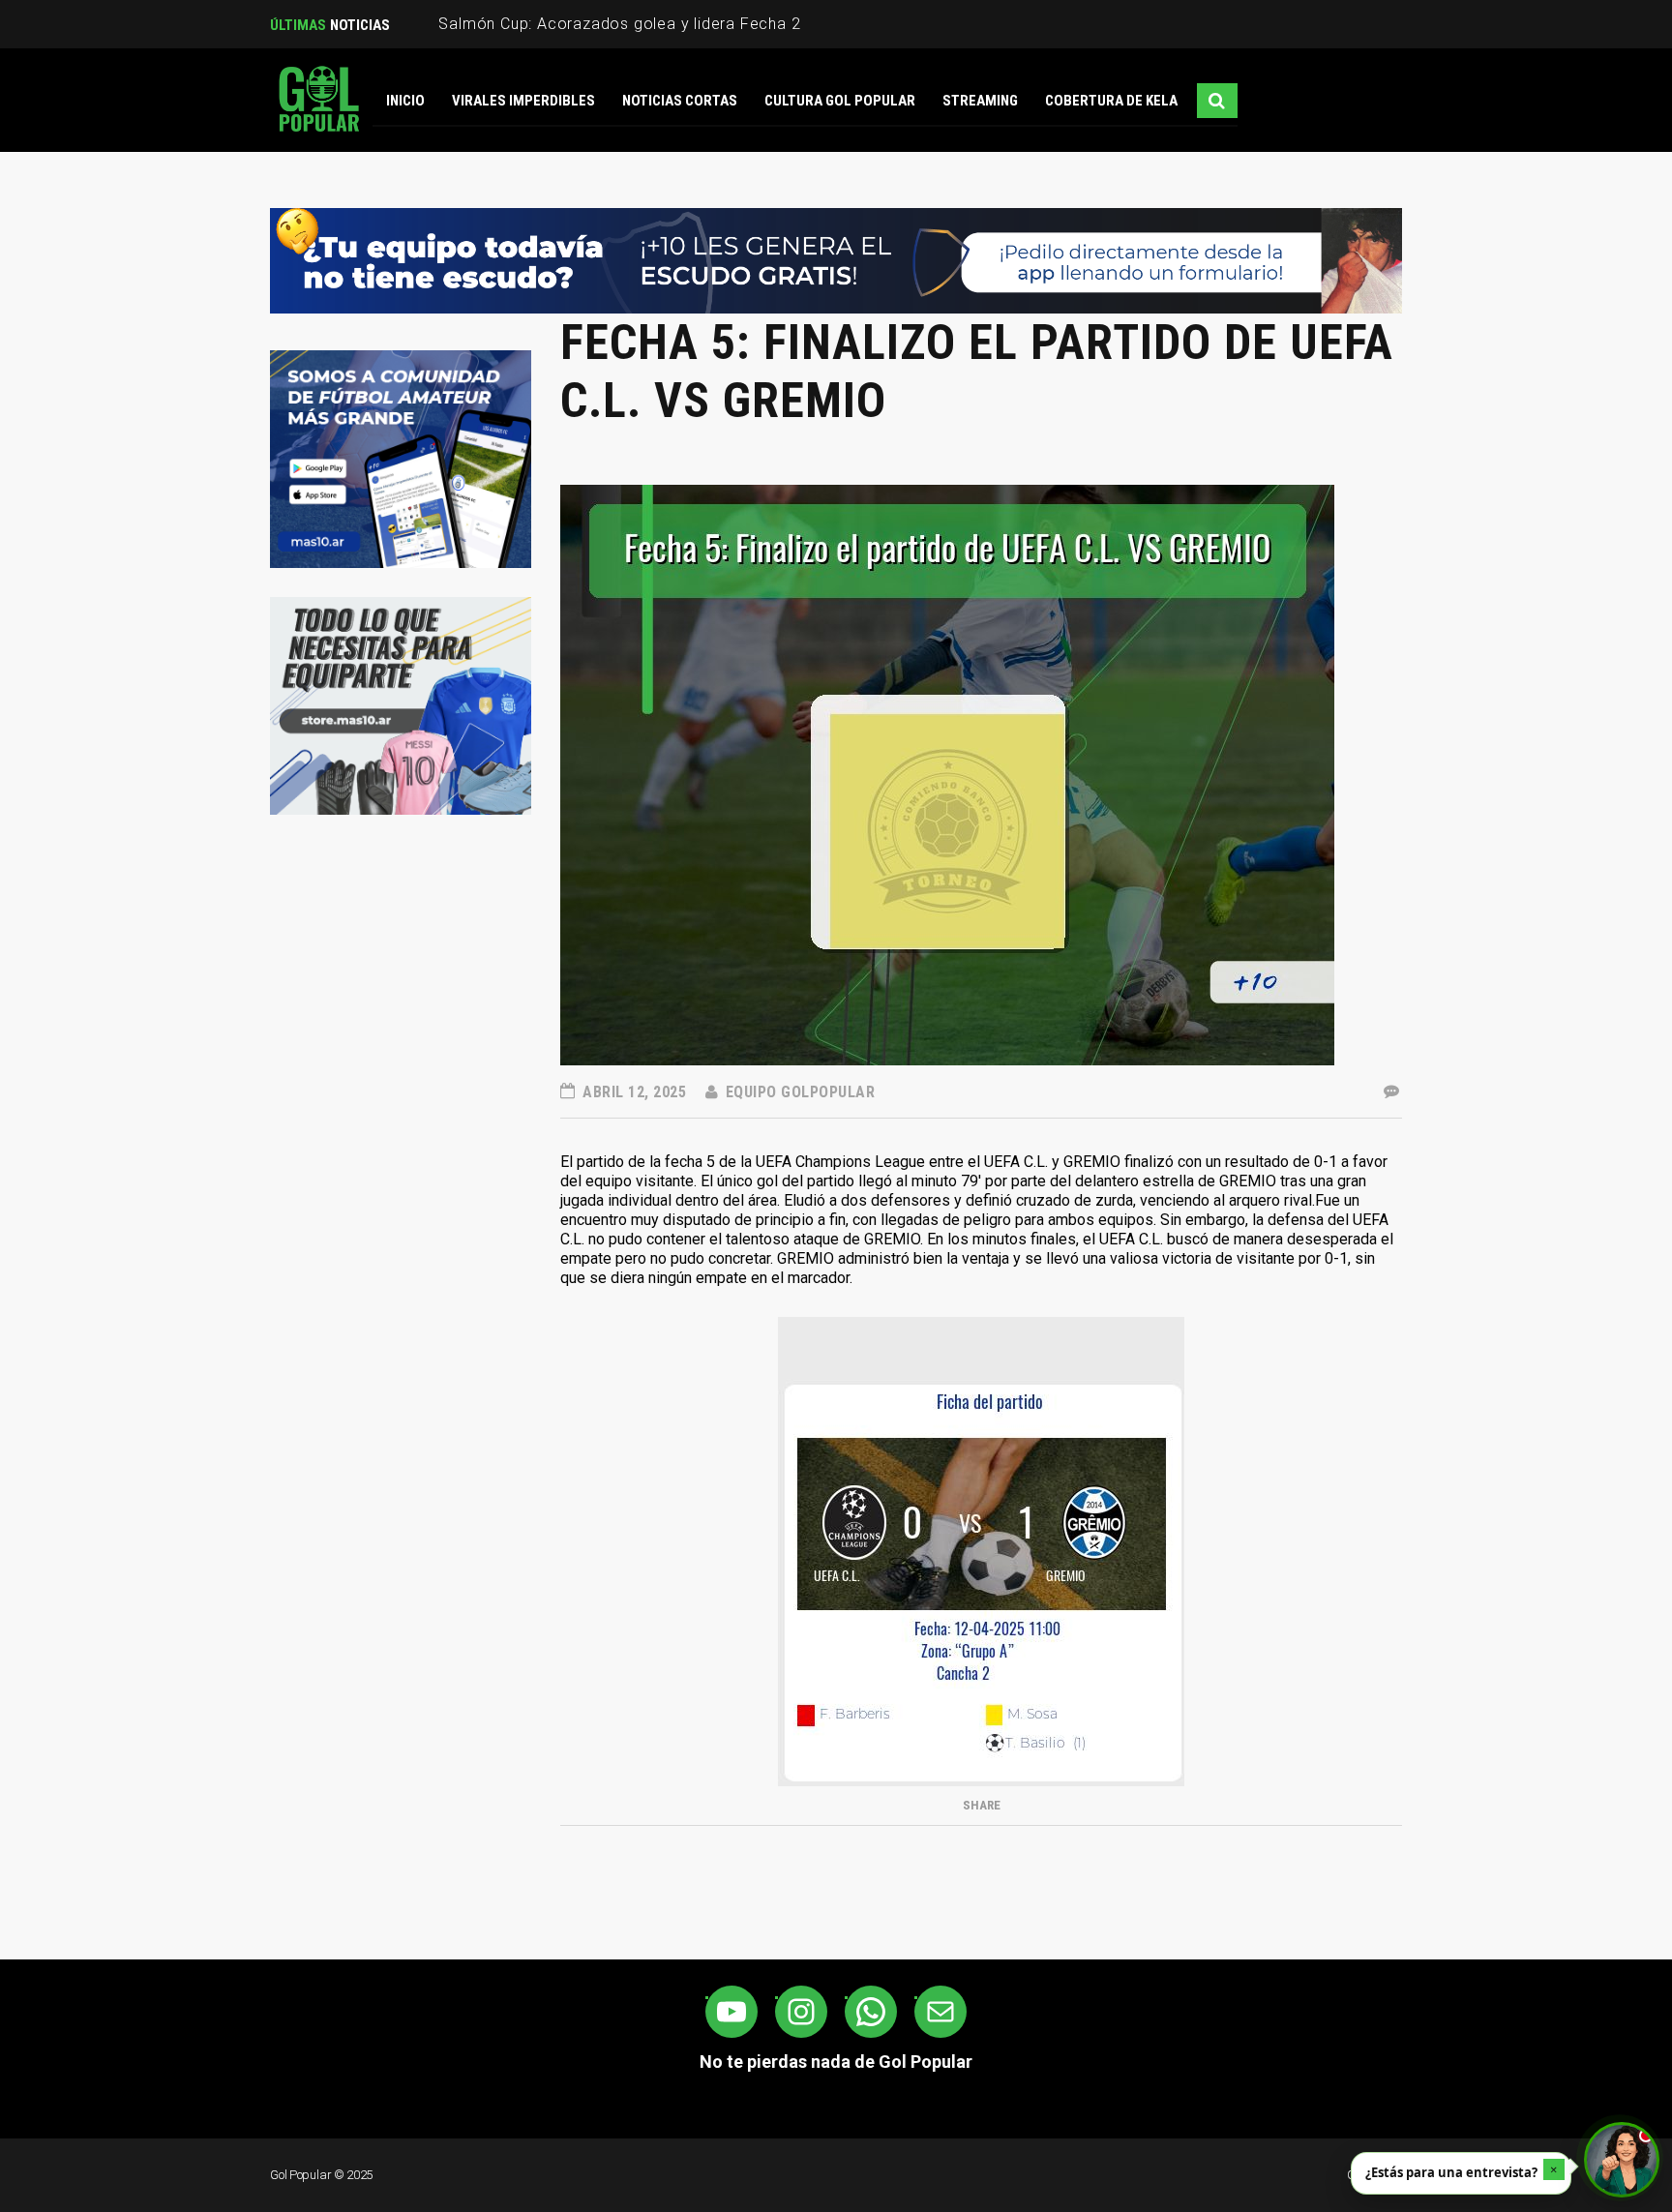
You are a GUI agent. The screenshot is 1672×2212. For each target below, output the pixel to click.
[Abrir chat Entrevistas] (1622, 2160)
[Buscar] (1217, 101)
